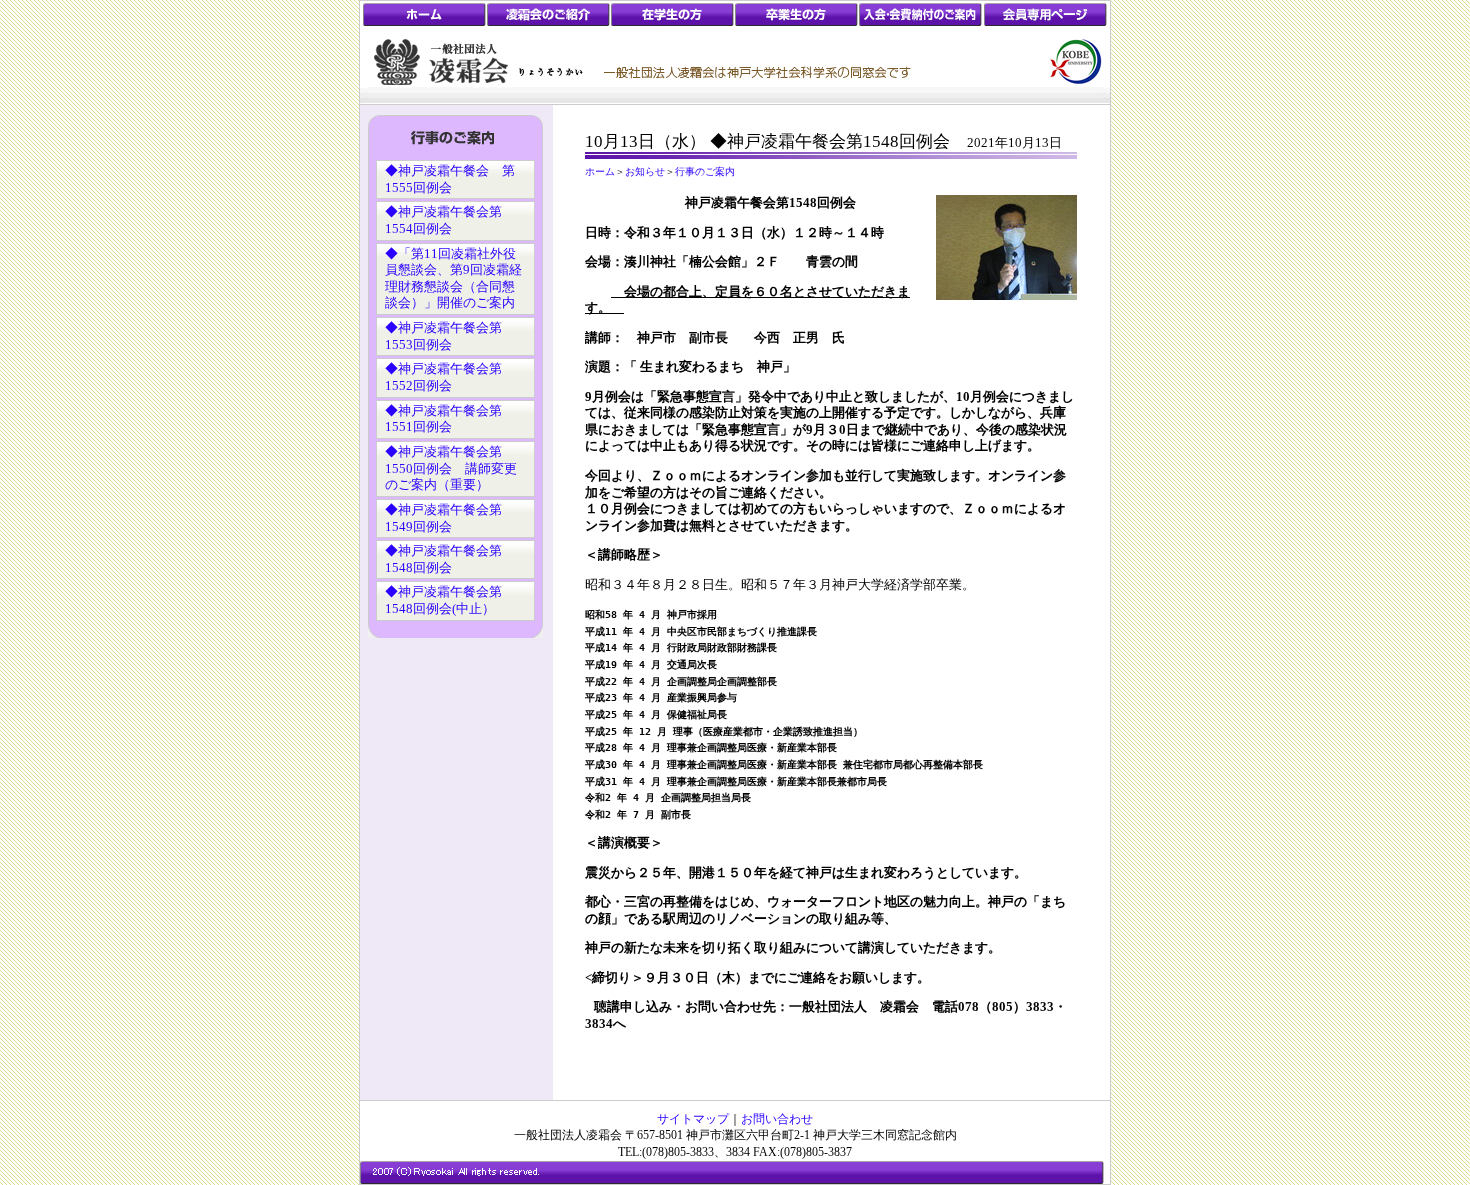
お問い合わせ (777, 1119)
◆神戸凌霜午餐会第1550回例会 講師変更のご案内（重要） (451, 468)
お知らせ (645, 171)
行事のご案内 (705, 171)
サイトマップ (693, 1119)
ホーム (600, 171)
